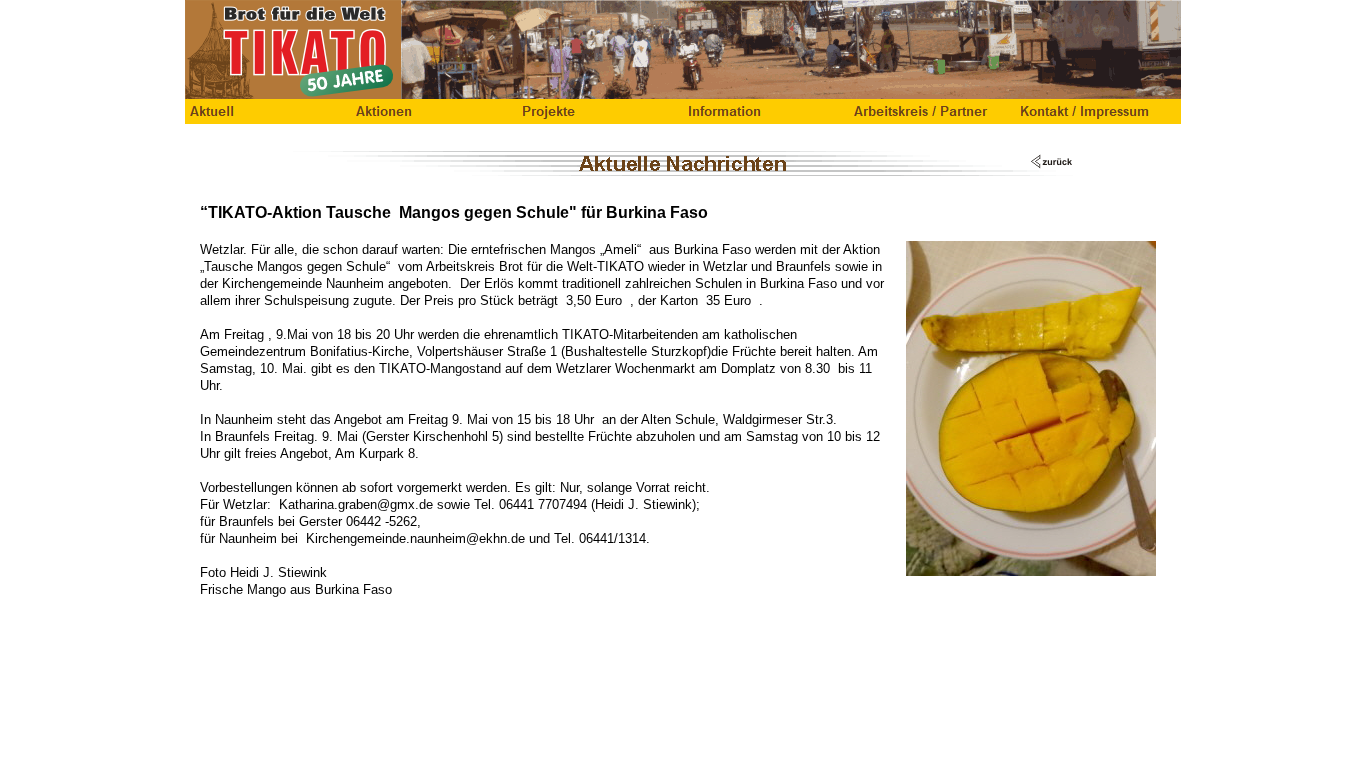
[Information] (766, 111)
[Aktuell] (268, 111)
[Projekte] (600, 111)
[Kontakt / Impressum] (1098, 111)
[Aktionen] (434, 111)
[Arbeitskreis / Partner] (932, 111)
